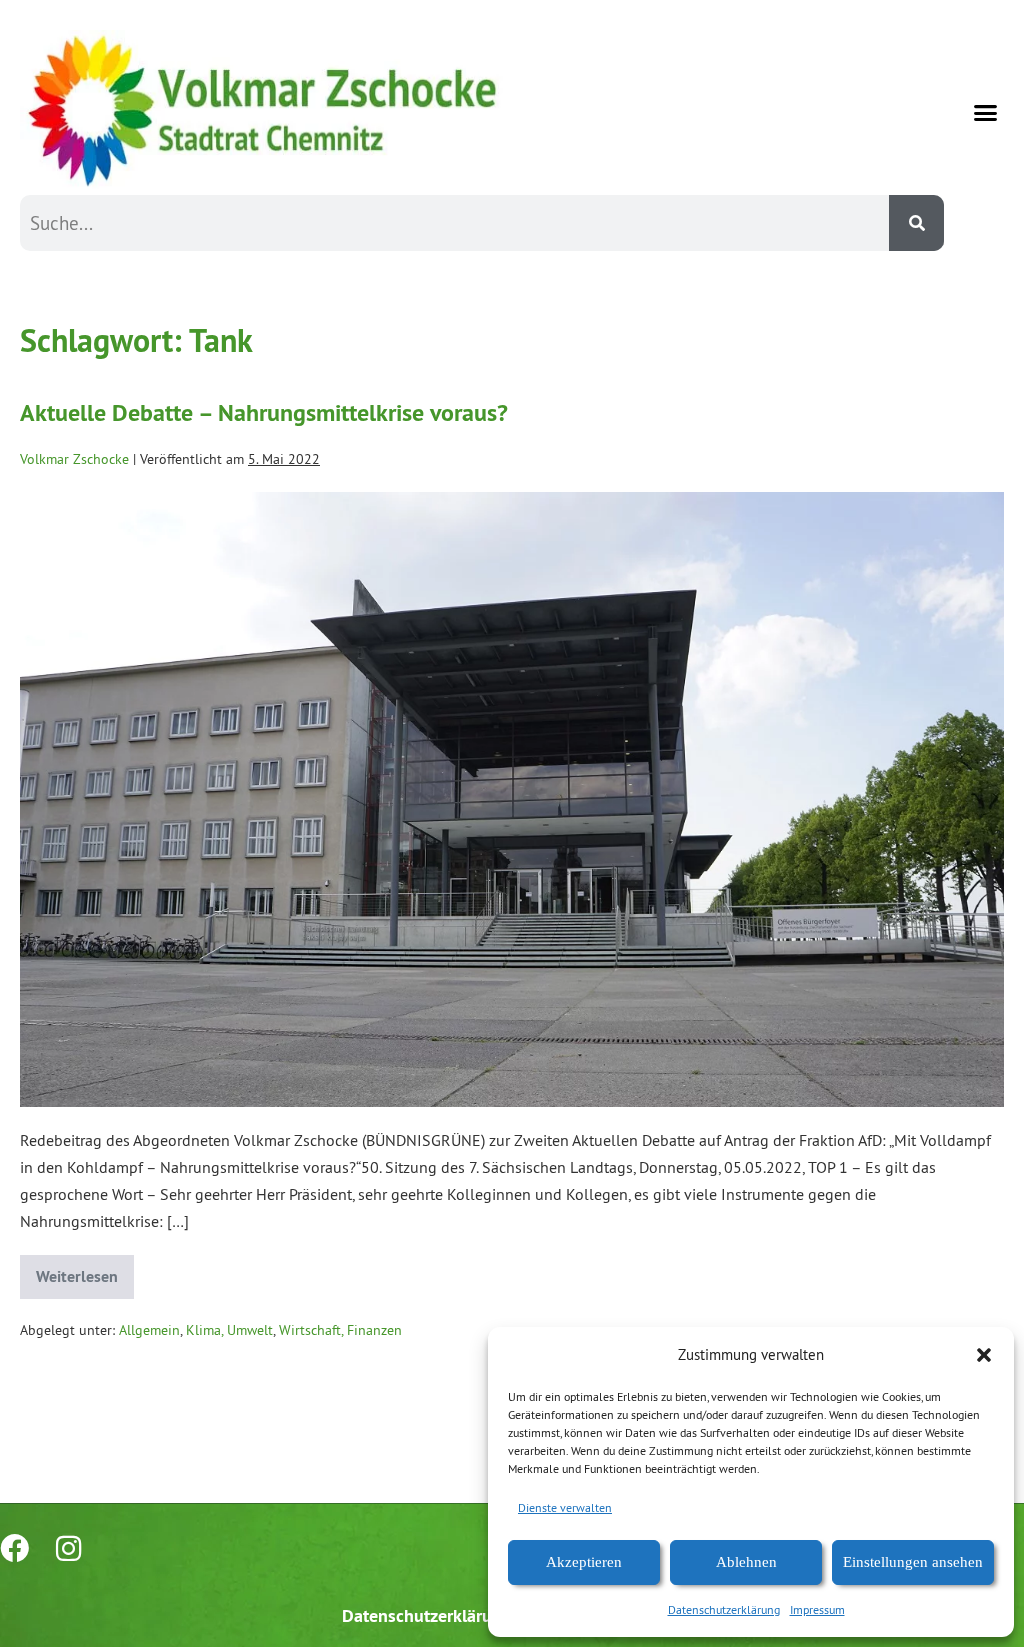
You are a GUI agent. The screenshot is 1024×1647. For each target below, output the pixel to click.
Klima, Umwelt (229, 1330)
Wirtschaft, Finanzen (340, 1330)
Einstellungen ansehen (913, 1562)
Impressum (817, 1609)
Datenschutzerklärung (724, 1609)
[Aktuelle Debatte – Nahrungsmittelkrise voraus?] (512, 799)
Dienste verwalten (565, 1507)
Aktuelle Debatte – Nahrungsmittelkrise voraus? (264, 412)
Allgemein (149, 1330)
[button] (984, 1355)
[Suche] (916, 223)
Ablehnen (746, 1562)
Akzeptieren (584, 1562)
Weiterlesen (85, 1271)
